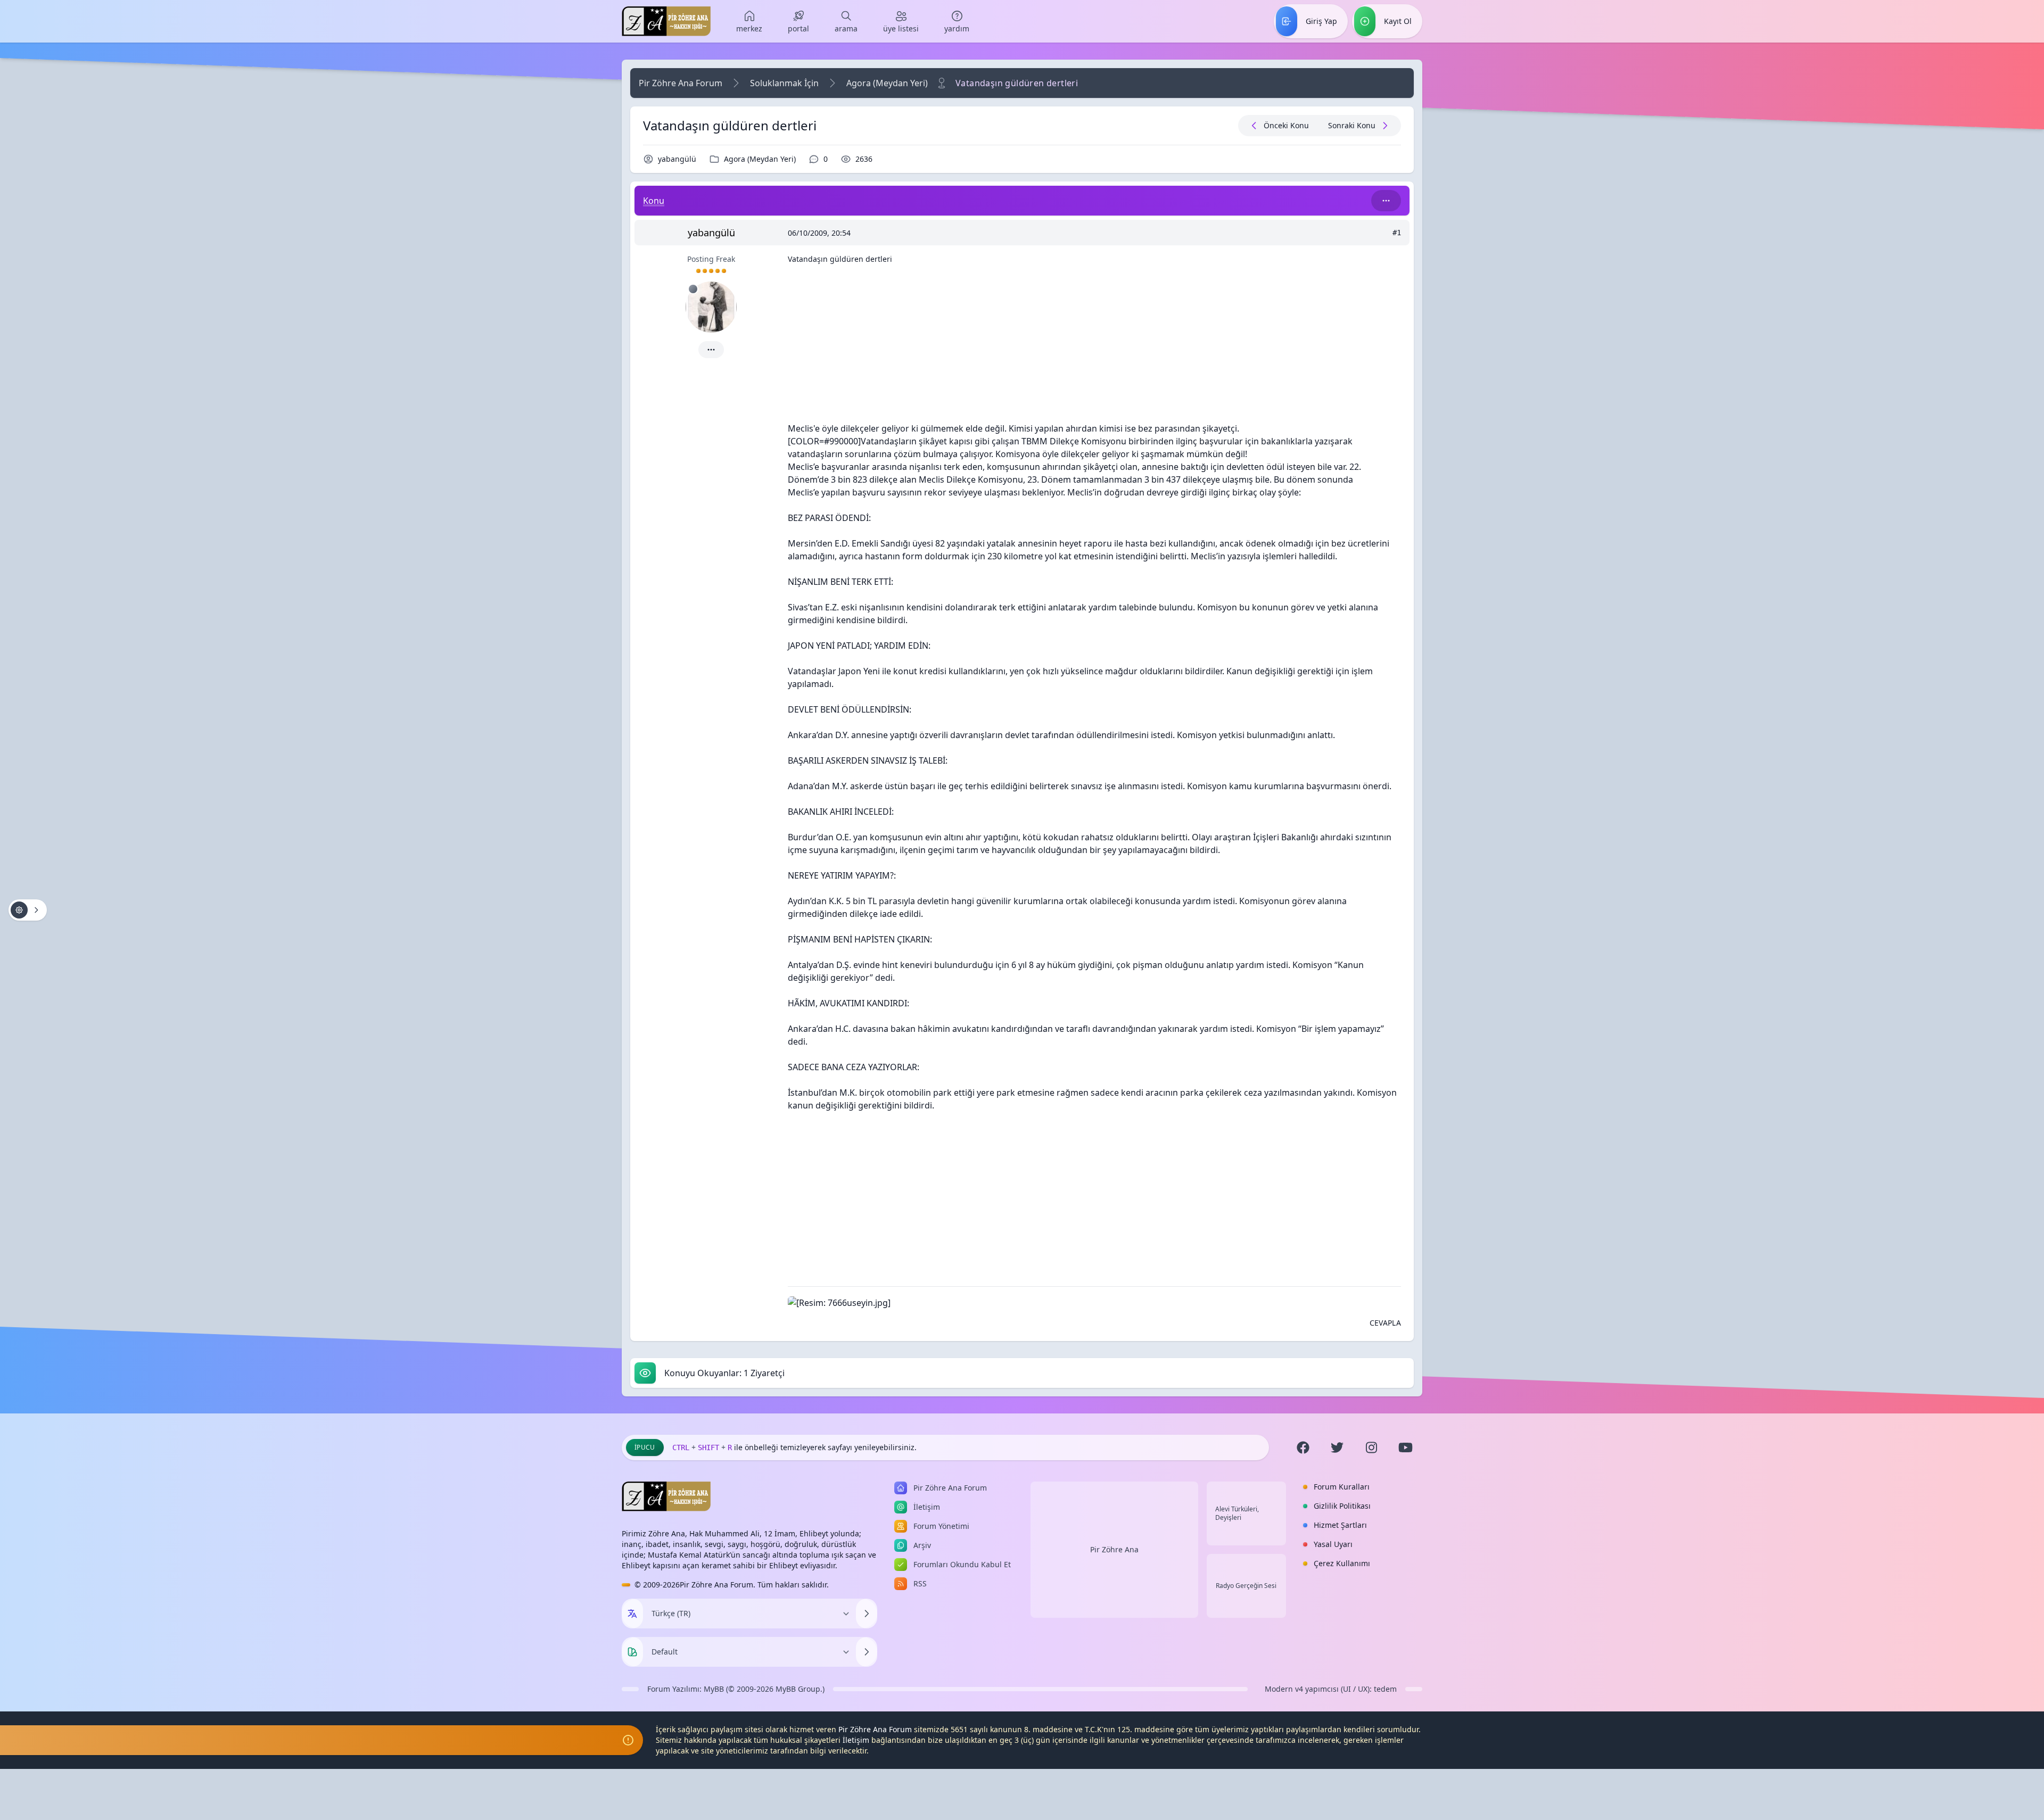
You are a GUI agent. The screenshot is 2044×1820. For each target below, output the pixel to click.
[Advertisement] (1094, 348)
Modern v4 (1284, 1689)
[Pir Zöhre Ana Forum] (666, 21)
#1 (1397, 233)
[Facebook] (1303, 1447)
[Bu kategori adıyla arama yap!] (1386, 201)
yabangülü (677, 159)
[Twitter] (1337, 1447)
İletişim (856, 1740)
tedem (1385, 1689)
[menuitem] (749, 21)
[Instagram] (1371, 1447)
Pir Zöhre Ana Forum (681, 83)
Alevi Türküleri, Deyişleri (1237, 1513)
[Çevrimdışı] (693, 289)
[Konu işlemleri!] (28, 910)
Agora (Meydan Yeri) (887, 83)
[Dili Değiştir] (867, 1614)
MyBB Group (798, 1689)
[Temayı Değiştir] (867, 1652)
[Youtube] (1405, 1447)
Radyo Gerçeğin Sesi (1246, 1586)
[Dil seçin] (632, 1614)
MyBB (714, 1689)
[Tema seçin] (632, 1652)
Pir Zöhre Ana (1114, 1549)
